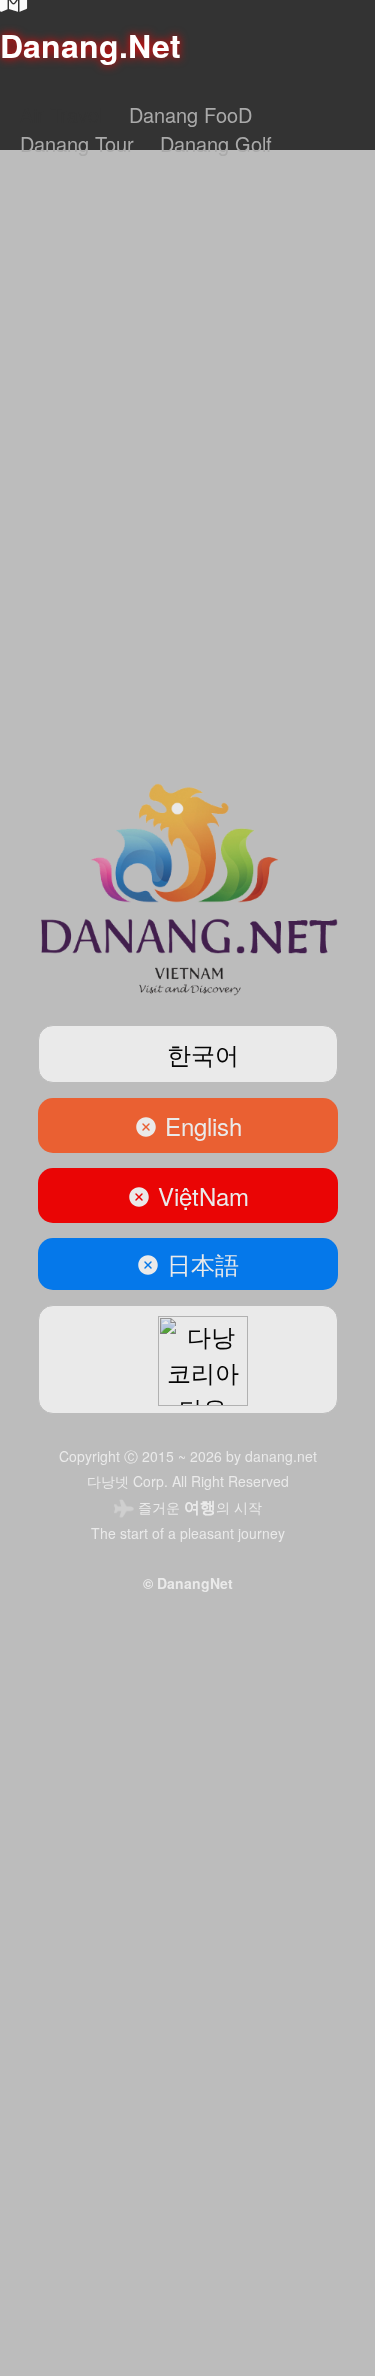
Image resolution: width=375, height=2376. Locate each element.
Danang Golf (216, 143)
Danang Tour (77, 143)
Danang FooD (190, 114)
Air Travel (61, 114)
